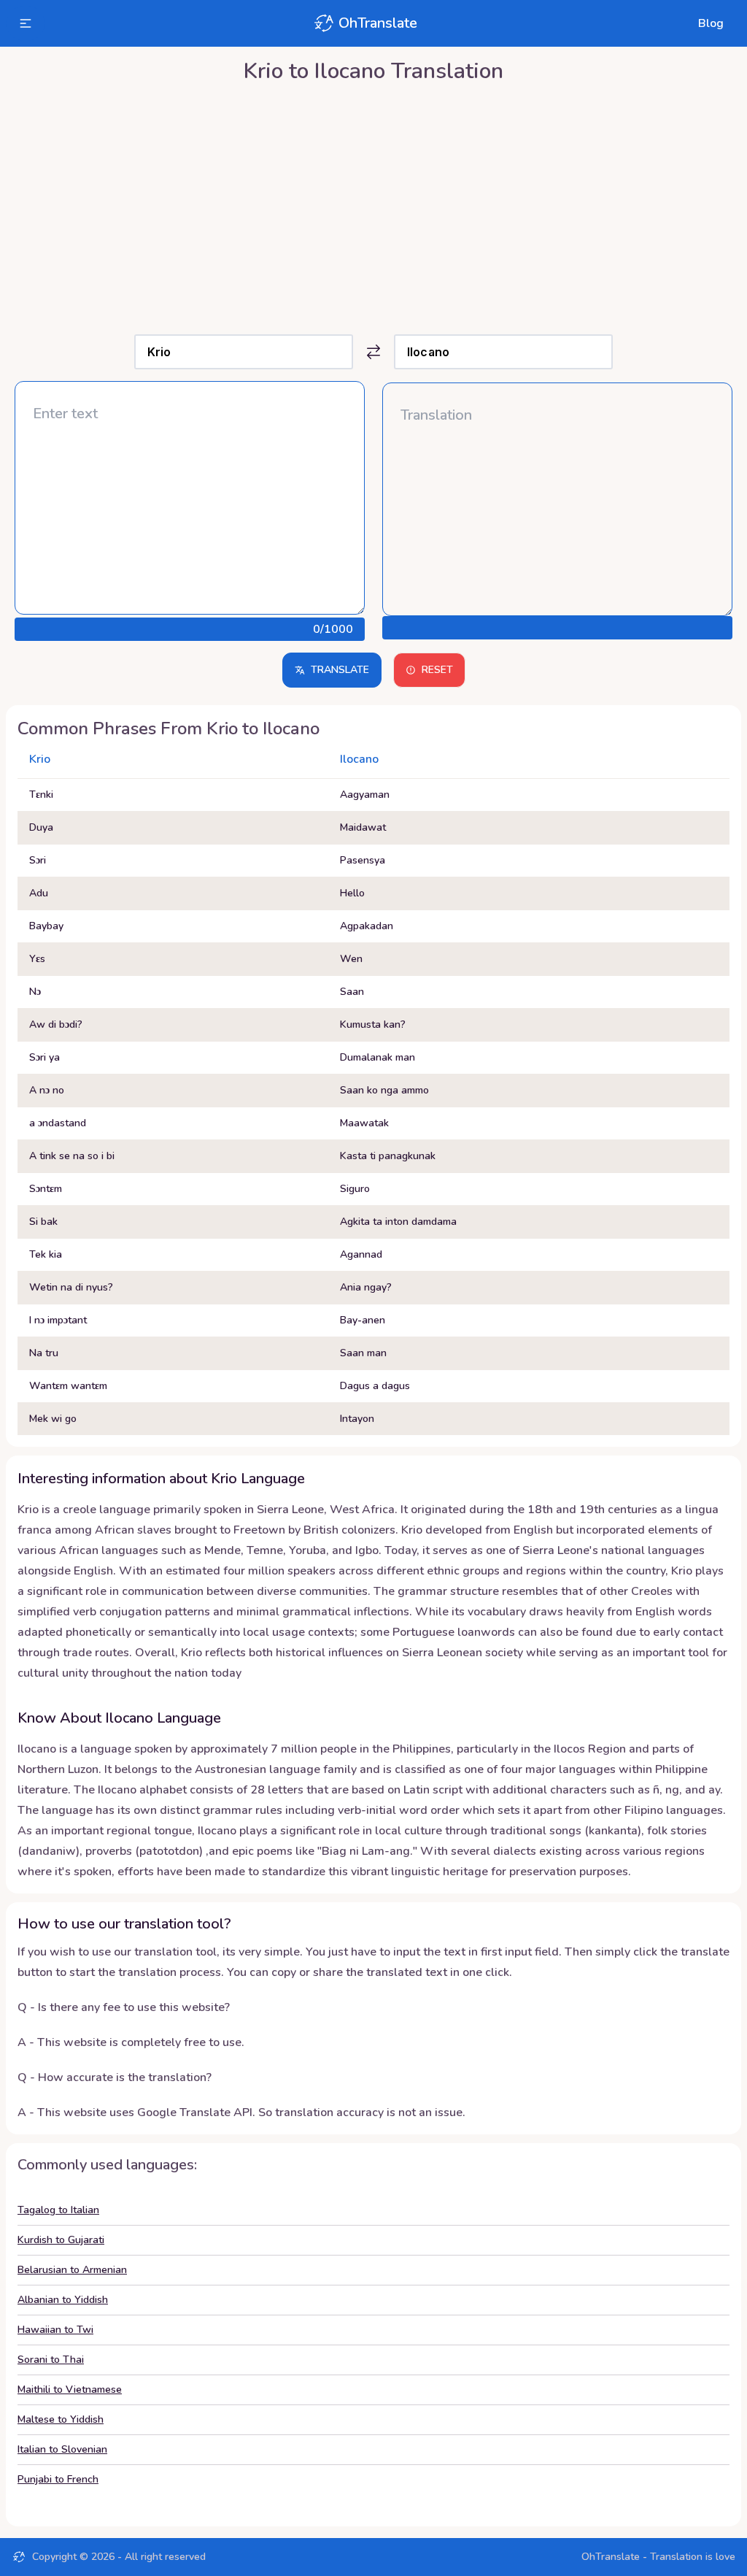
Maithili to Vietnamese (70, 2389)
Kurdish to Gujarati (61, 2240)
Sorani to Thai (51, 2360)
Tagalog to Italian (58, 2210)
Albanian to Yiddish (63, 2300)
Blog (711, 23)
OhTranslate (378, 23)
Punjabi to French (58, 2479)
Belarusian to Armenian (72, 2270)
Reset (437, 670)
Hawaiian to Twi (55, 2330)
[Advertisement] (373, 205)
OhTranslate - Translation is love (658, 2557)
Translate (340, 670)
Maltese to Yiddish (61, 2419)
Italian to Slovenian (62, 2449)
